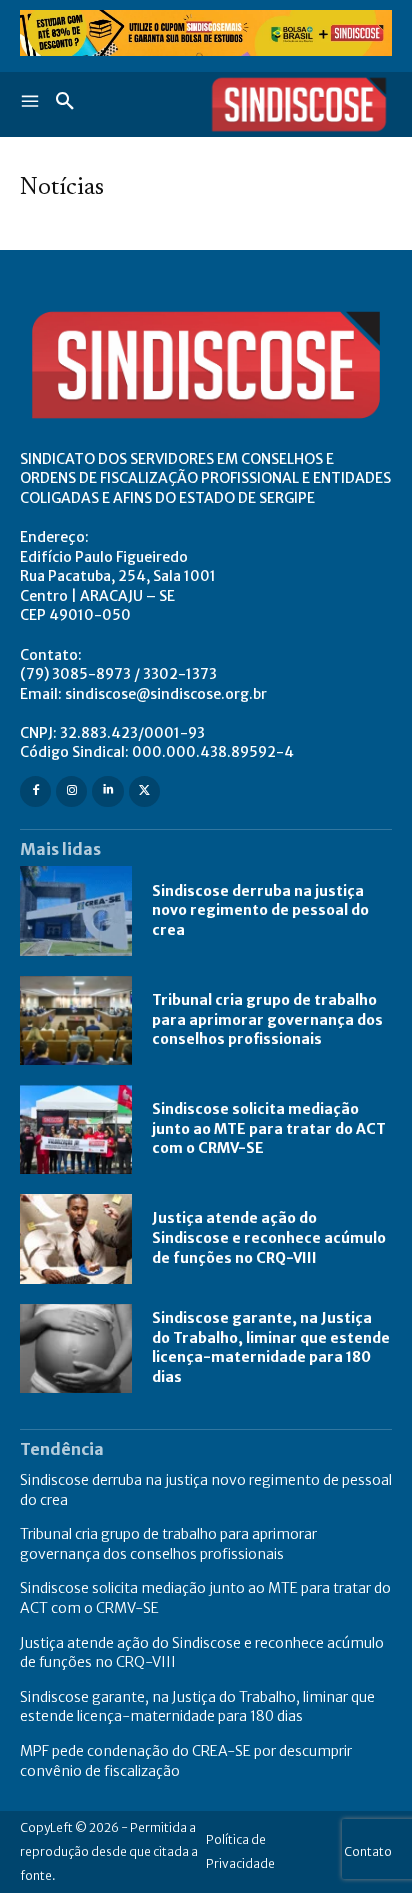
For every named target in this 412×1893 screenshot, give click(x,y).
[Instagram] (71, 791)
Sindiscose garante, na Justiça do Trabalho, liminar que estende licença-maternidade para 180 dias (271, 1347)
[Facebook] (35, 791)
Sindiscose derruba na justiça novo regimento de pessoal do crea (260, 910)
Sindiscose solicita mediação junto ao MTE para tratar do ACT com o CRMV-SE (269, 1128)
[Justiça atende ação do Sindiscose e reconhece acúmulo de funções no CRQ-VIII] (76, 1238)
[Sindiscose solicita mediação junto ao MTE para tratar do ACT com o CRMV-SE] (76, 1129)
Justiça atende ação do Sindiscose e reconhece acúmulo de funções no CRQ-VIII (269, 1237)
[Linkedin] (107, 791)
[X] (144, 791)
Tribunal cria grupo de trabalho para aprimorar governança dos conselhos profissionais (267, 1019)
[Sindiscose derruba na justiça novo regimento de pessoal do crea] (76, 910)
